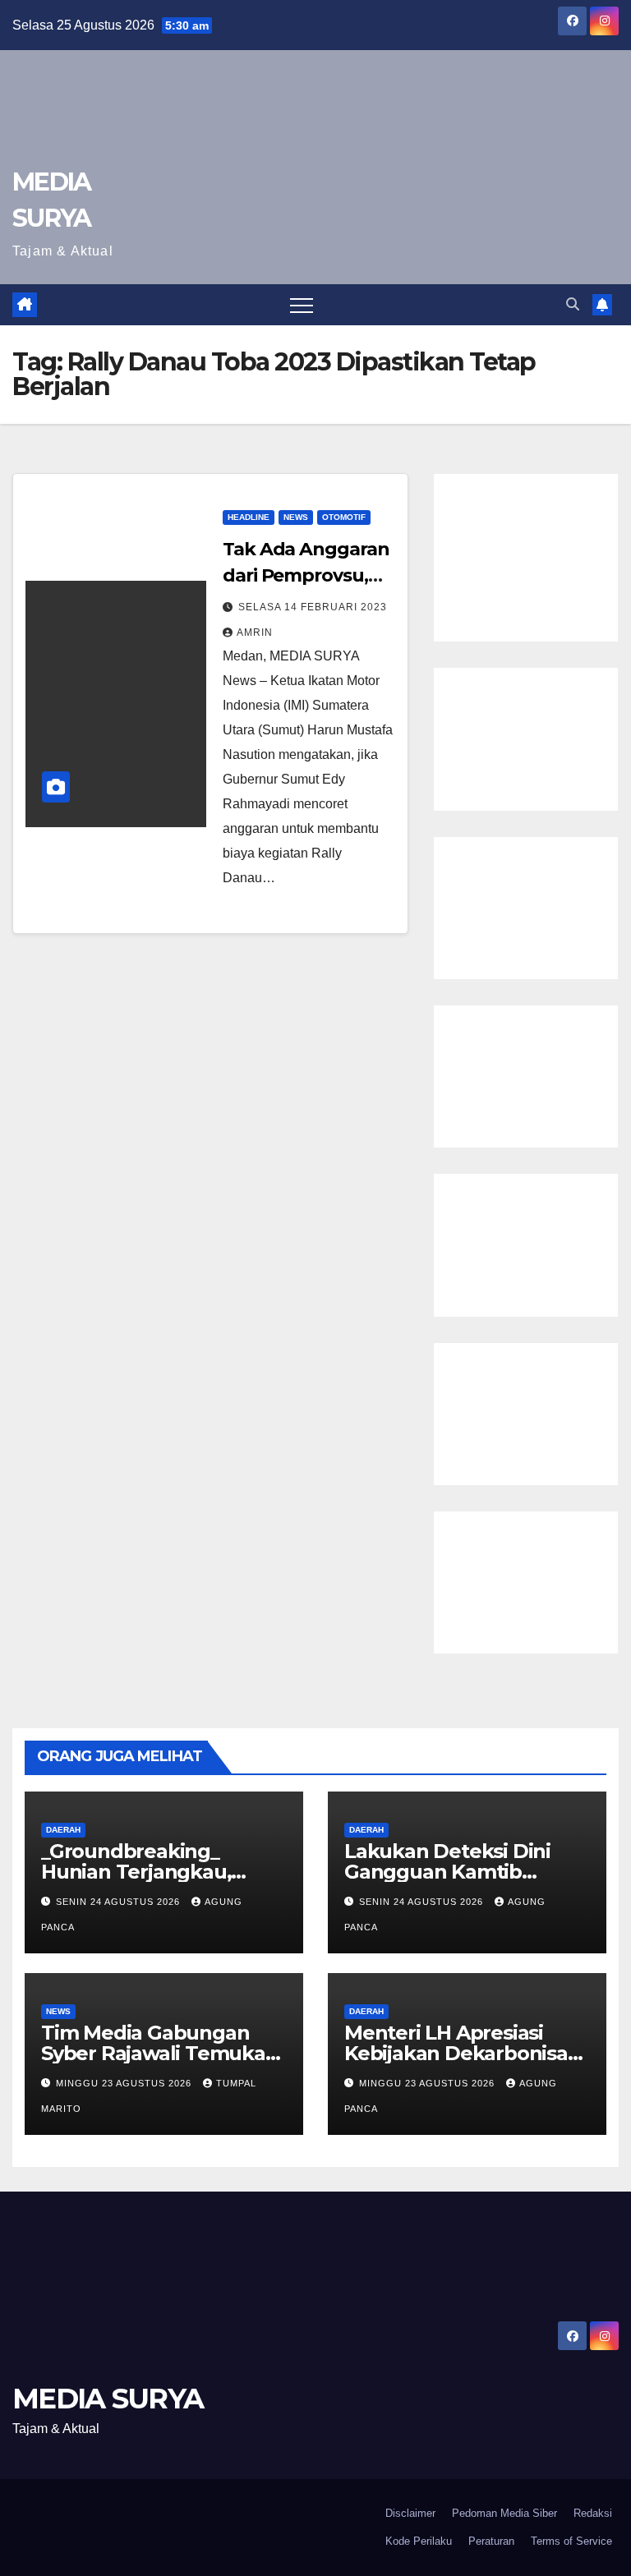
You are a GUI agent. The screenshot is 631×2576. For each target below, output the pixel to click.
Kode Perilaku (419, 2541)
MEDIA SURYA (108, 2399)
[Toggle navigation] (302, 305)
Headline (249, 517)
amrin (255, 632)
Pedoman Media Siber (504, 2513)
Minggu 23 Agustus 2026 (125, 2083)
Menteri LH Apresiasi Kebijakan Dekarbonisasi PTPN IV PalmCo (463, 2053)
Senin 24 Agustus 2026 (120, 1902)
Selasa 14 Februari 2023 (313, 607)
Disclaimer (410, 2513)
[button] (573, 304)
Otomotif (344, 517)
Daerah (63, 1830)
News (296, 517)
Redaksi (593, 2513)
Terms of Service (571, 2541)
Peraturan (491, 2541)
